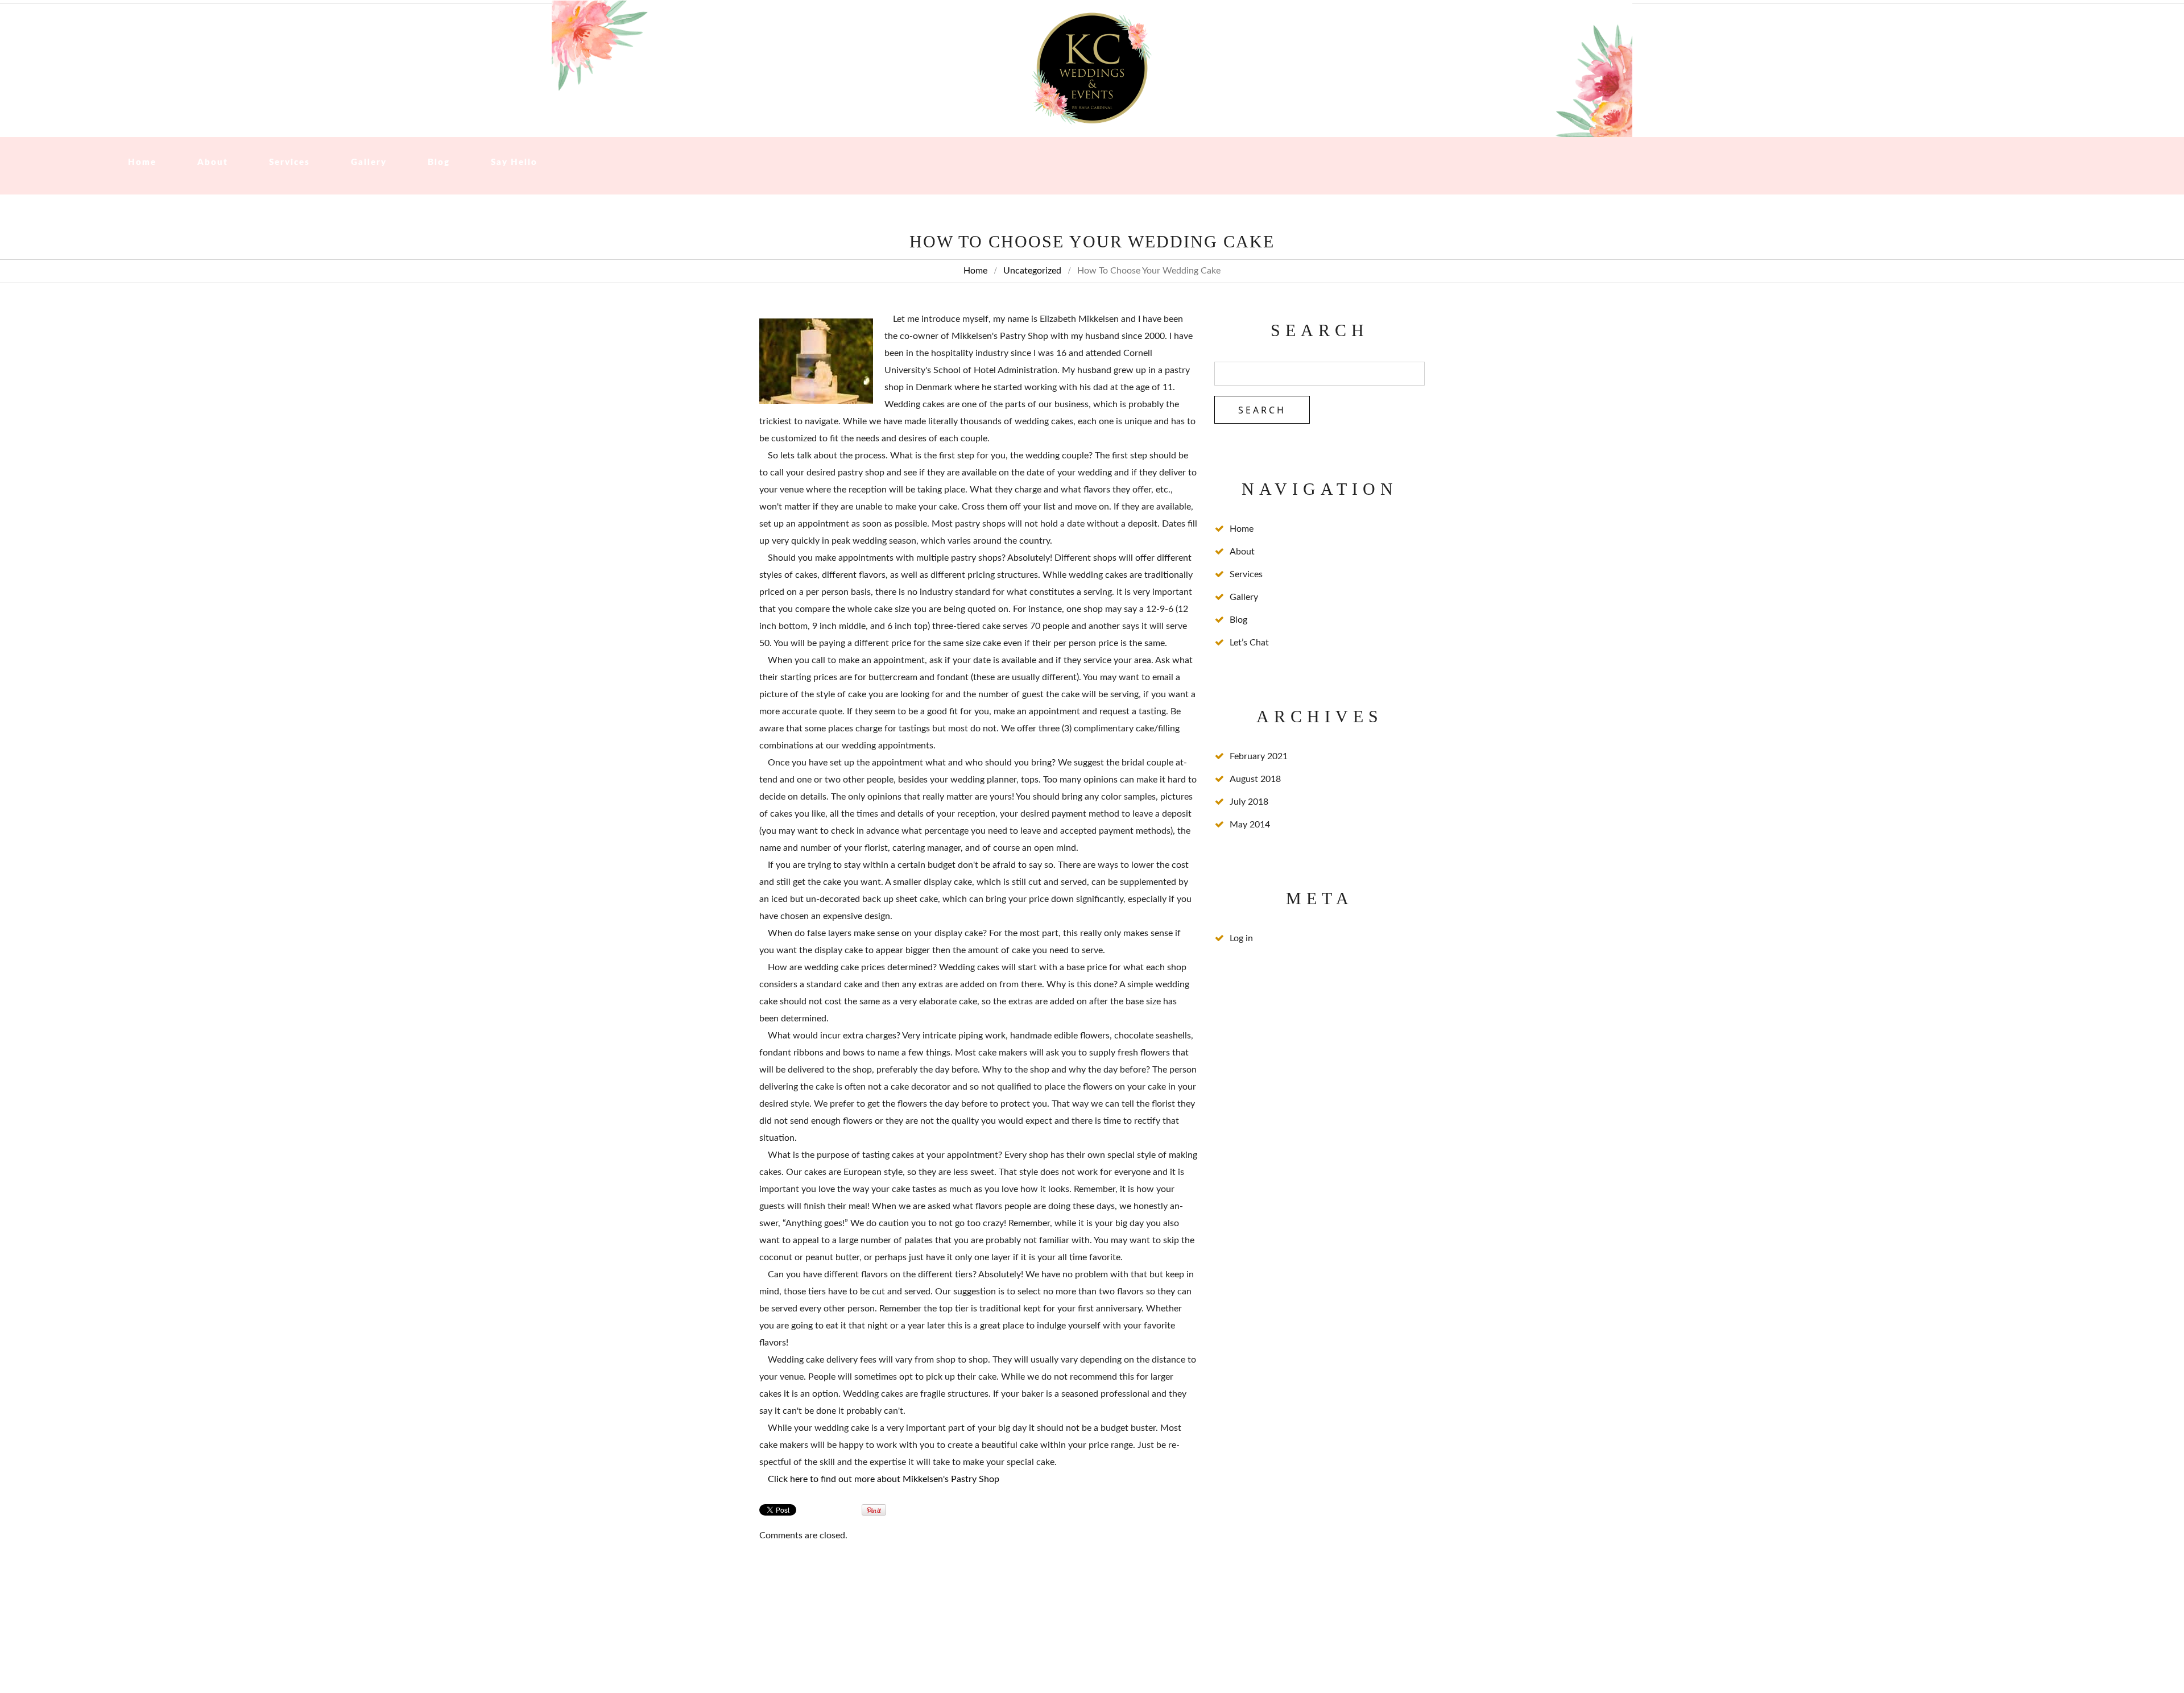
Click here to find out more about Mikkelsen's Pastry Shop (884, 1479)
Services (289, 162)
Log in (1241, 938)
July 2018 (1249, 802)
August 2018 (1255, 779)
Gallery (369, 162)
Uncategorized (1032, 271)
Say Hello (514, 162)
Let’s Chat (1249, 643)
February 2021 (1259, 756)
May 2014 (1250, 825)
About (213, 162)
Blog (439, 162)
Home (142, 162)
